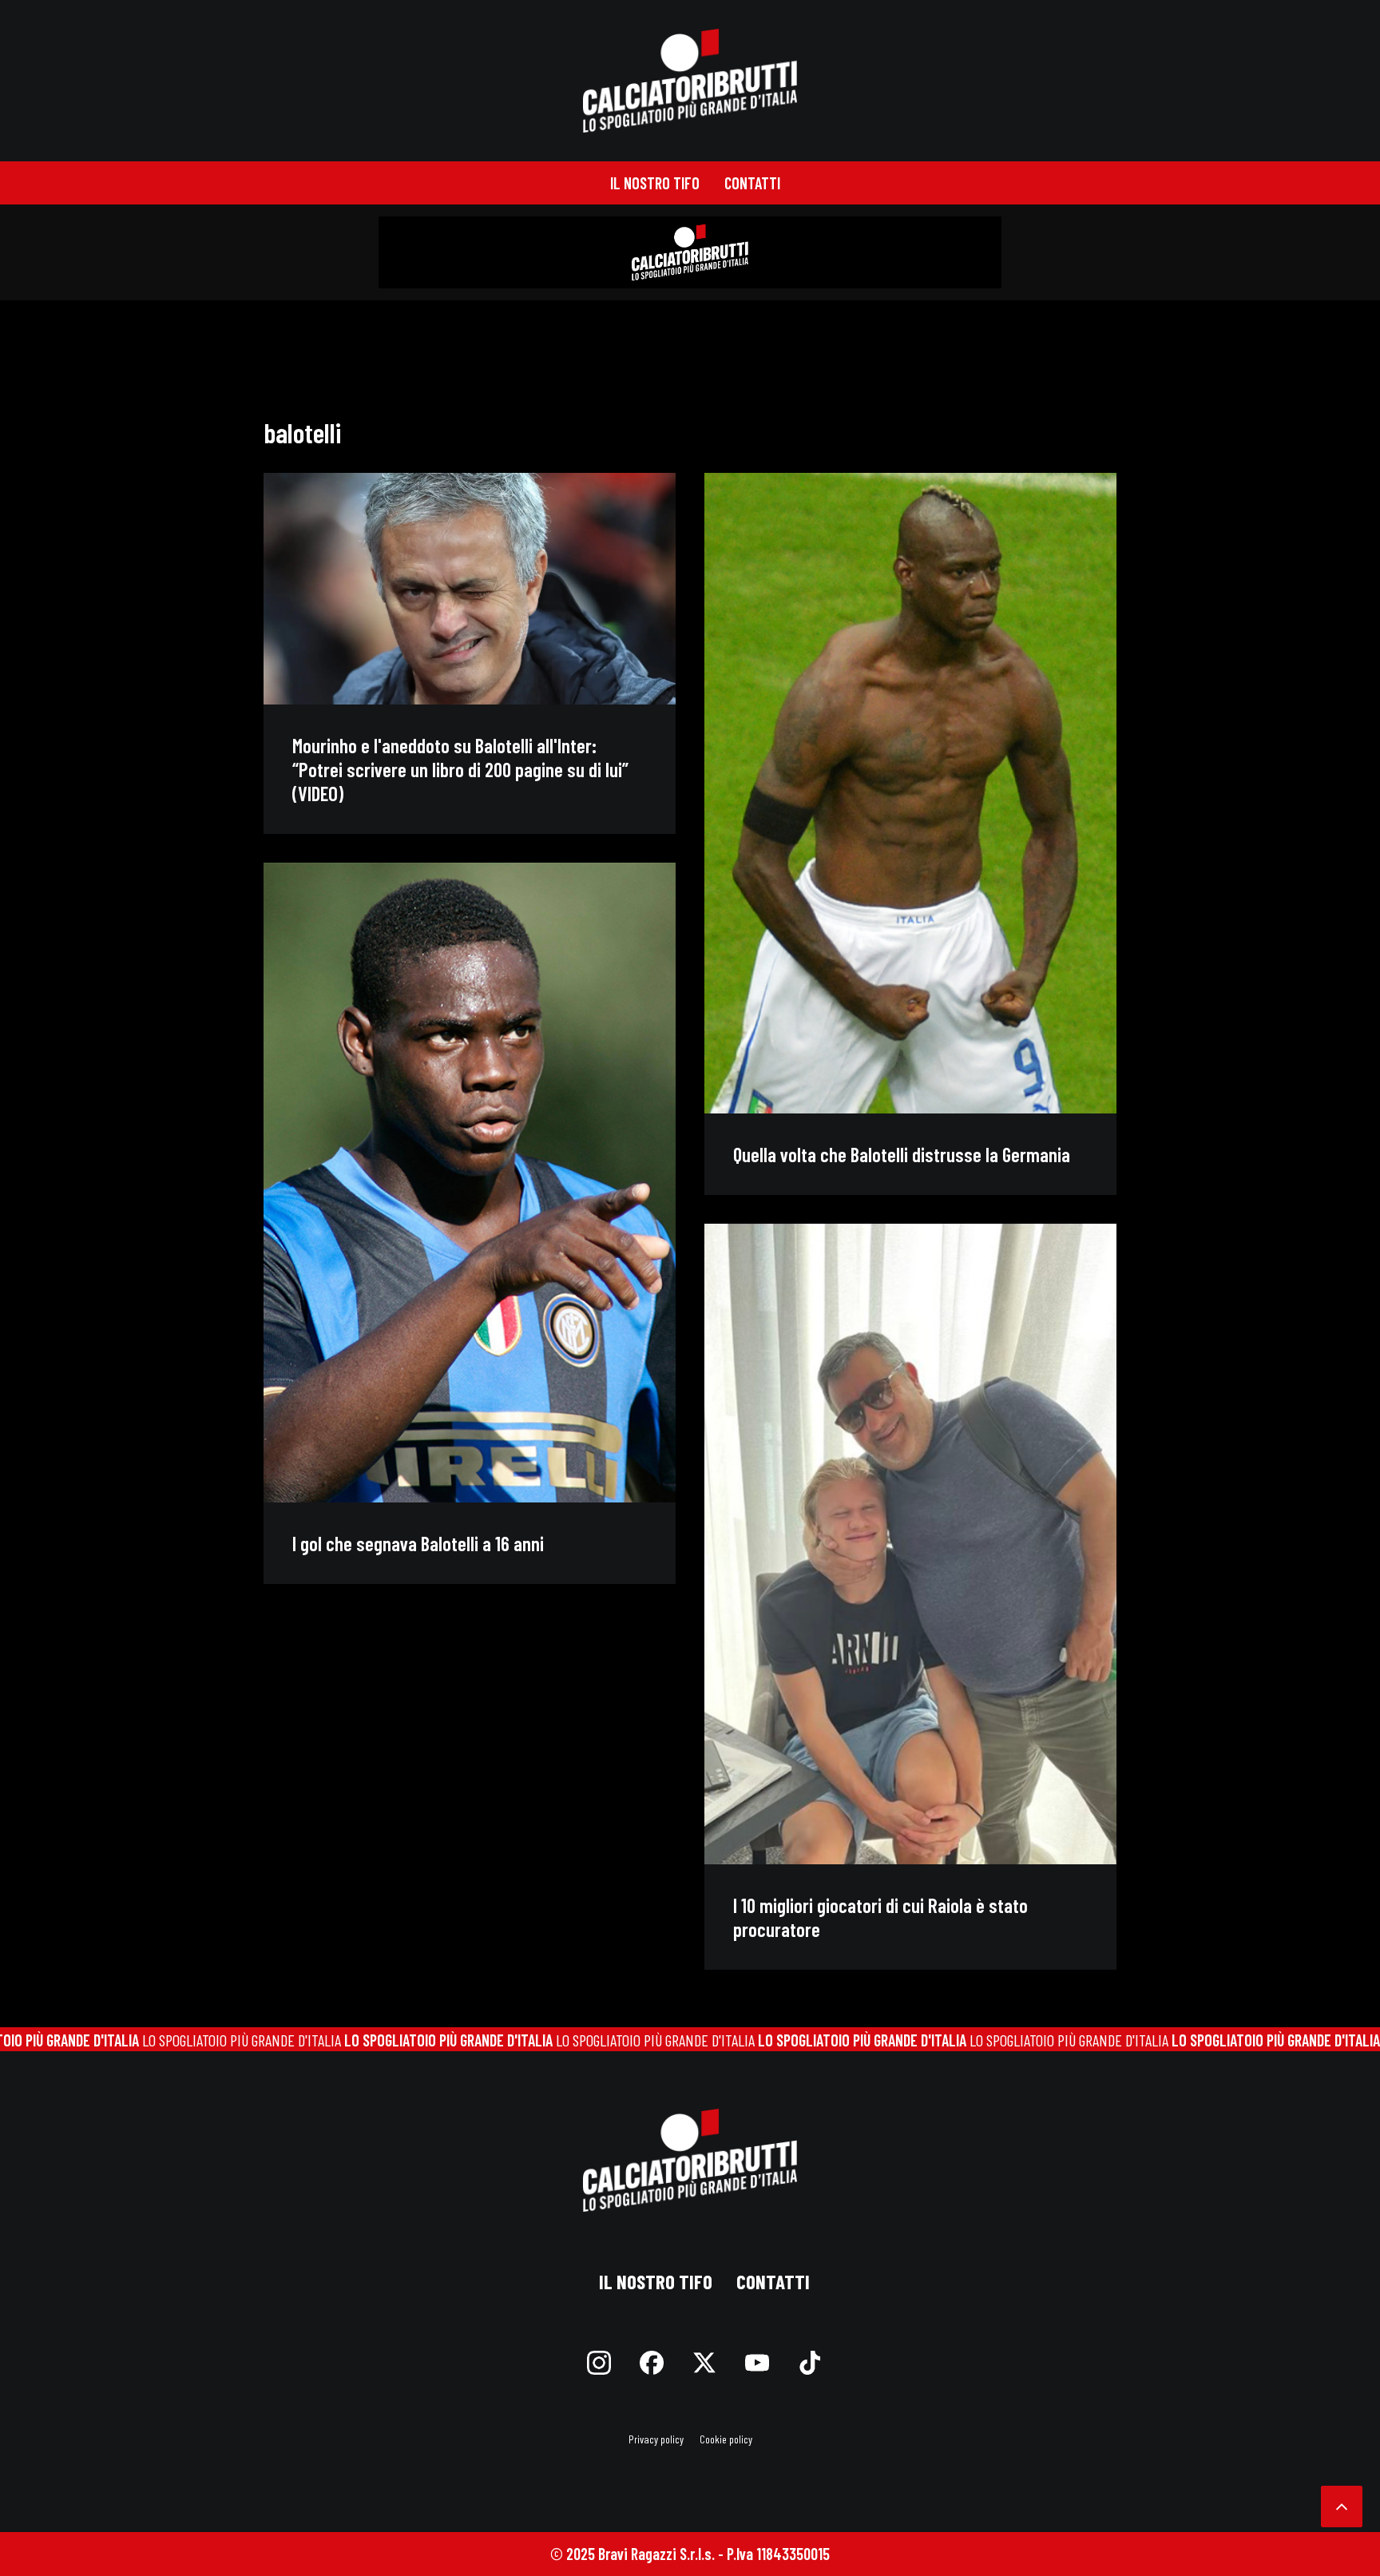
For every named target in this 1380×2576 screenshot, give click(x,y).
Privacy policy (656, 2439)
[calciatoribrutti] (690, 81)
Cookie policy (726, 2439)
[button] (470, 589)
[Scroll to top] (1342, 2504)
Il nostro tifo (655, 183)
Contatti (752, 183)
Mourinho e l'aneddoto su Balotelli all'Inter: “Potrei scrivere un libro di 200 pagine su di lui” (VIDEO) (460, 769)
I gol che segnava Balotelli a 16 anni (418, 1543)
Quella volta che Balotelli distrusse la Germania (902, 1154)
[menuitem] (655, 183)
